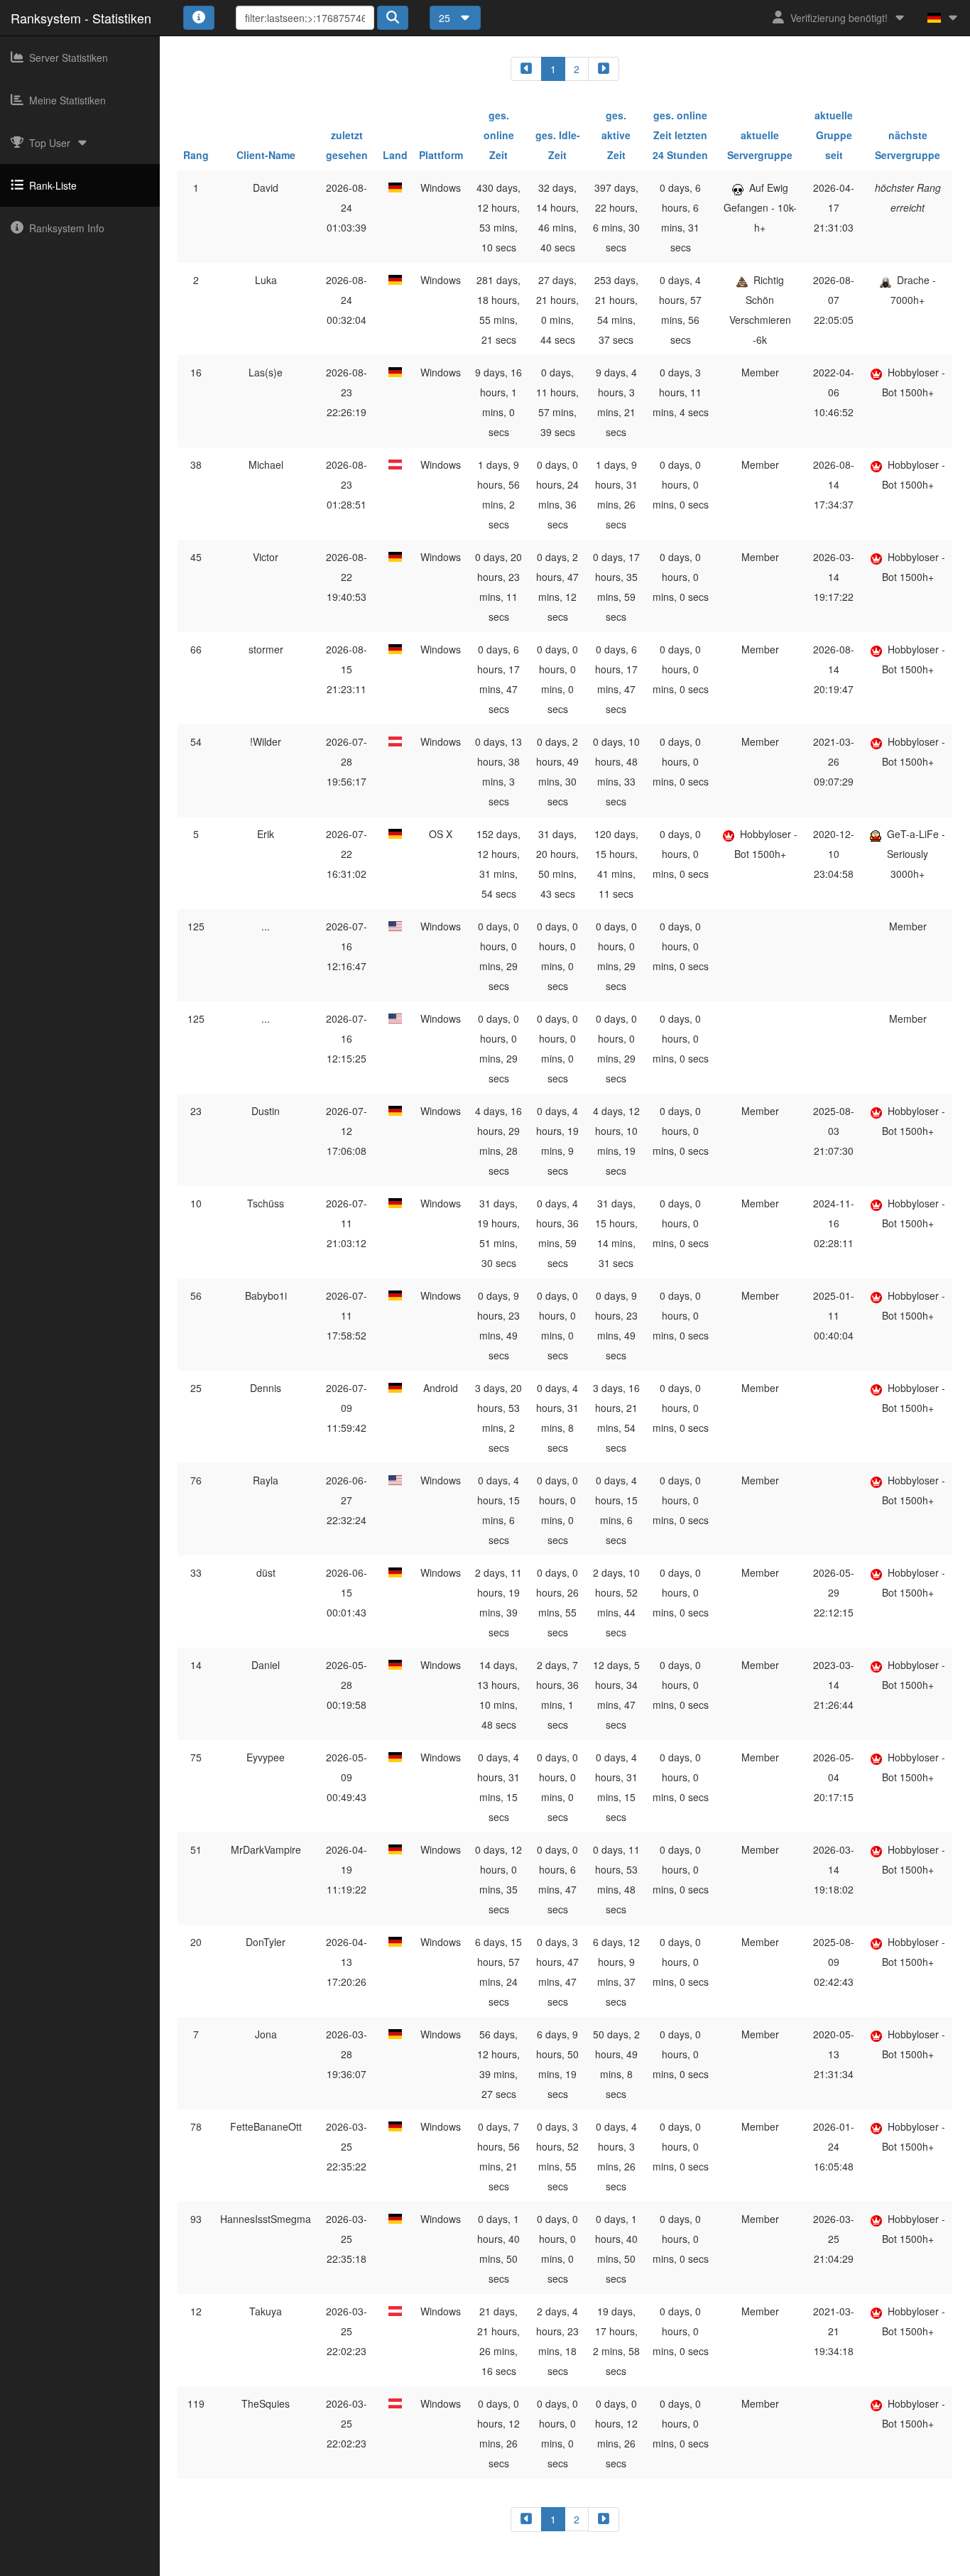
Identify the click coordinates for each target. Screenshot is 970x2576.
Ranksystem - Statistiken (81, 18)
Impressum (434, 2566)
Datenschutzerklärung (514, 2566)
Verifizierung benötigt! (839, 18)
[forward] (604, 69)
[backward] (526, 69)
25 (446, 18)
